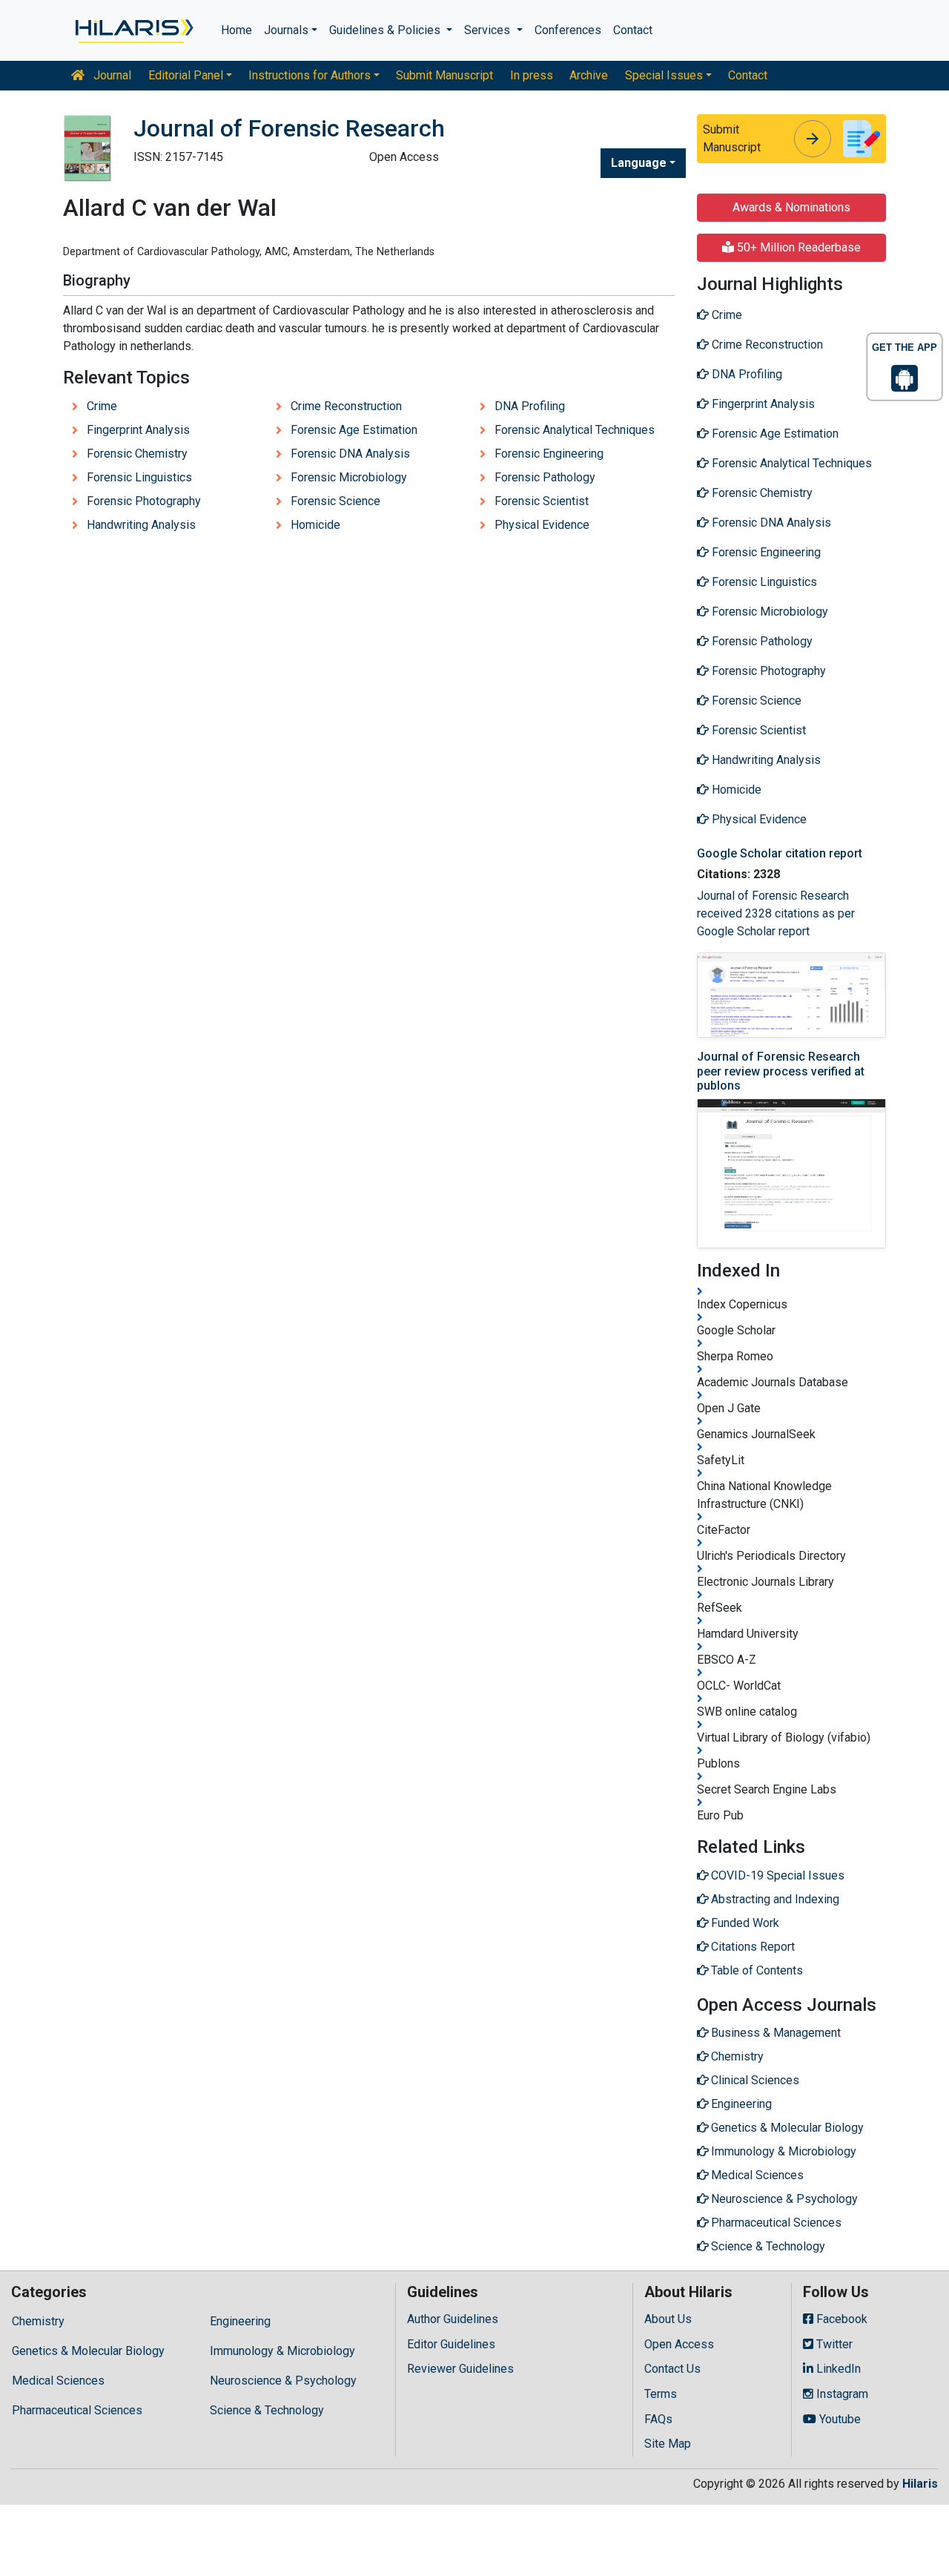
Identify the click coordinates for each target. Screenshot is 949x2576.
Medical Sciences (58, 2381)
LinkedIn (837, 2369)
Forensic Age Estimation (354, 430)
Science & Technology (267, 2410)
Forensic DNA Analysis (350, 454)
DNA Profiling (530, 406)
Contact (633, 30)
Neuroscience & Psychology (283, 2381)
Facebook (840, 2319)
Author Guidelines (453, 2319)
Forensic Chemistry (137, 454)
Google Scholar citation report (780, 853)
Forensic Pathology (545, 477)
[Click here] (133, 30)
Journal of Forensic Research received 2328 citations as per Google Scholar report (776, 913)
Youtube (839, 2419)
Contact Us (672, 2369)
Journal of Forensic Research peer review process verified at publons (781, 1071)
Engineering (240, 2321)
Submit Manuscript (444, 75)
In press (532, 75)
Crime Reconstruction (346, 406)
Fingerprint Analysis (138, 430)
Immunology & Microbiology (282, 2351)
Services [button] (489, 30)
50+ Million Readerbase (797, 247)
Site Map (668, 2444)
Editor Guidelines (451, 2344)
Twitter (833, 2344)
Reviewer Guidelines (460, 2369)
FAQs (658, 2419)
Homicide (315, 525)
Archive (589, 75)
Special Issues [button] (664, 75)
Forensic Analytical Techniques (575, 430)
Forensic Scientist (542, 501)
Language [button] (639, 163)
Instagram (841, 2394)
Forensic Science (335, 501)
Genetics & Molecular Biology (88, 2351)
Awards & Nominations (791, 207)
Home (237, 30)
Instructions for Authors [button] (310, 75)
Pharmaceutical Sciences (77, 2410)
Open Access (679, 2344)
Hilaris (920, 2484)
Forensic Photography (144, 501)
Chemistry (38, 2321)
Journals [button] (286, 30)
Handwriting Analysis (141, 525)
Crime (102, 406)
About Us (668, 2319)
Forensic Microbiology (349, 477)
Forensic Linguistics (139, 477)
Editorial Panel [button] (186, 75)
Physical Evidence (542, 525)
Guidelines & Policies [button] (386, 30)
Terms (661, 2394)
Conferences (568, 30)
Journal (111, 75)
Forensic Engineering (549, 454)
